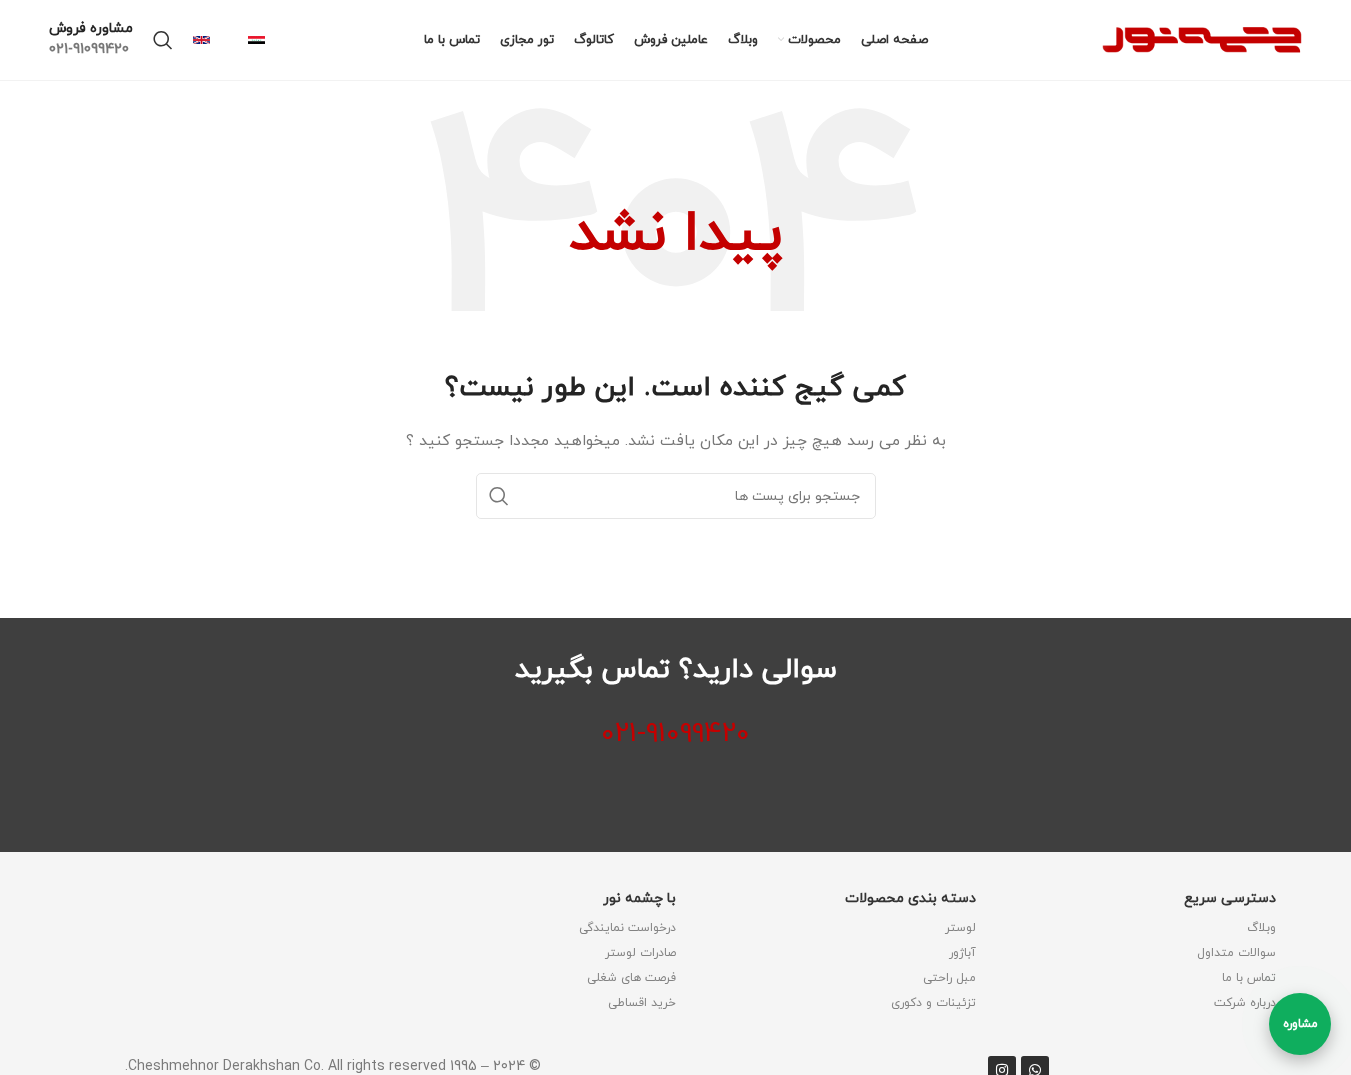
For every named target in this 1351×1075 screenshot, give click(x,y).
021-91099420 (675, 734)
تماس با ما (1249, 978)
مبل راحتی (949, 978)
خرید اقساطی (642, 1003)
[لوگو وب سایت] (1202, 38)
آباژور (962, 953)
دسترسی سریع (1230, 898)
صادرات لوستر (640, 953)
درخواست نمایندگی (627, 928)
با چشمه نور (639, 898)
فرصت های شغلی (631, 978)
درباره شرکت (1245, 1003)
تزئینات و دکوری (933, 1003)
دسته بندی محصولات (910, 898)
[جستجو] (163, 40)
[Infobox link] (265, 40)
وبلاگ (1261, 928)
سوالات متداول (1236, 953)
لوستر (960, 928)
